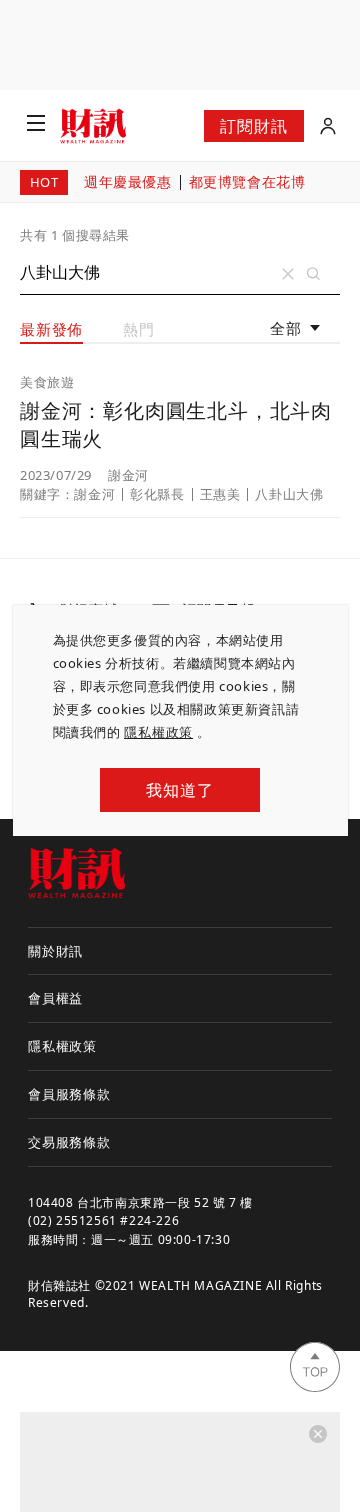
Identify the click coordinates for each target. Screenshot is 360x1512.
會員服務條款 (69, 1094)
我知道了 (179, 790)
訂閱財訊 (253, 126)
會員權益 (55, 998)
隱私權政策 (158, 732)
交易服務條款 (69, 1142)
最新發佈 (51, 329)
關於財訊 (55, 951)
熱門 (139, 329)
